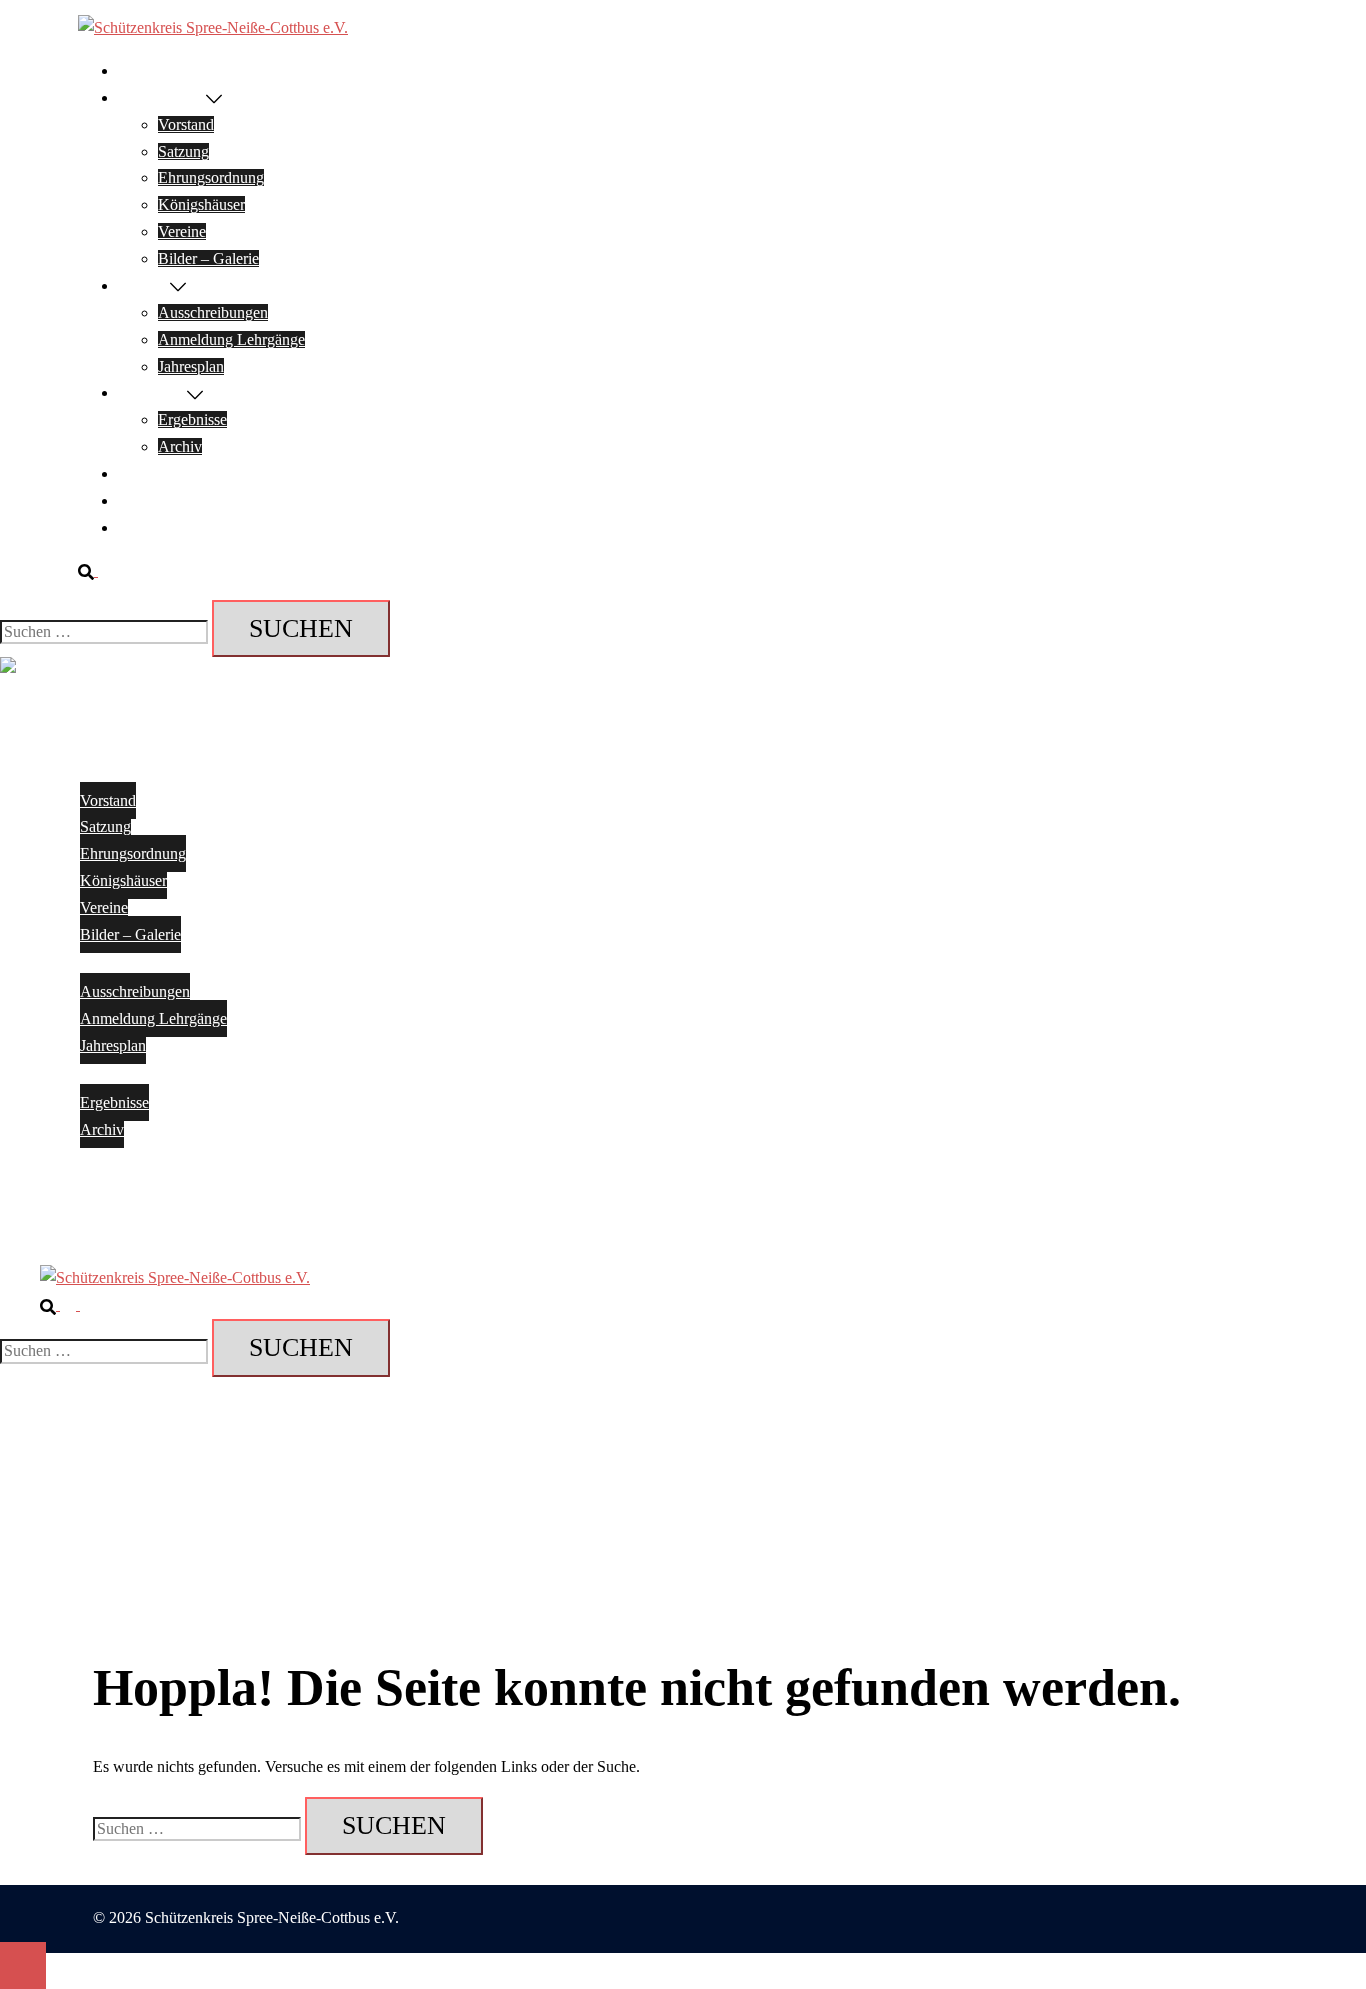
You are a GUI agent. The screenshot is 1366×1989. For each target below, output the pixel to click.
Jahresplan (191, 366)
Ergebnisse (152, 392)
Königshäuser (201, 204)
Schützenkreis (162, 97)
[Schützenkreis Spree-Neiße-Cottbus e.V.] (213, 27)
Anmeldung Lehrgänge (231, 339)
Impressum (152, 500)
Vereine (182, 231)
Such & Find (158, 527)
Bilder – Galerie (208, 258)
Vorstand (186, 124)
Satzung (183, 151)
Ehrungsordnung (211, 177)
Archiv (180, 446)
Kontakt (143, 473)
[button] (96, 570)
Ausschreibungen (213, 312)
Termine (144, 285)
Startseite (146, 70)
